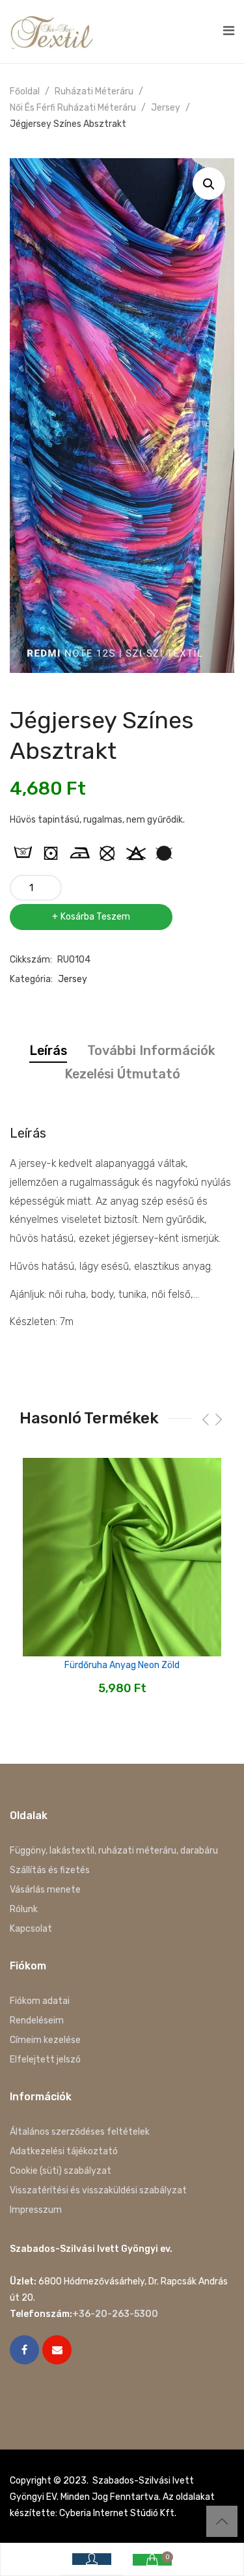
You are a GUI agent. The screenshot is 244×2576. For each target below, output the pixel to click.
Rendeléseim (37, 2021)
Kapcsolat (31, 1929)
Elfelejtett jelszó (45, 2060)
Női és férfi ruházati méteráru (73, 108)
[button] (209, 184)
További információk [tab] (151, 1050)
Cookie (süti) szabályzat (61, 2171)
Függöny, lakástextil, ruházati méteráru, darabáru (114, 1851)
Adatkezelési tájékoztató (64, 2151)
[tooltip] (23, 853)
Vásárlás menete (45, 1890)
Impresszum (36, 2210)
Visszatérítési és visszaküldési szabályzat (98, 2190)
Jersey (166, 108)
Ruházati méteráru (94, 91)
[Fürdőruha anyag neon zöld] (122, 1557)
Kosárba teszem (95, 917)
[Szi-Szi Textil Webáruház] (52, 31)
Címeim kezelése (45, 2040)
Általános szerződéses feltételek (80, 2132)
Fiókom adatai (40, 2001)
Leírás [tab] (48, 1050)
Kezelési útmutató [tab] (122, 1074)
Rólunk (24, 1909)
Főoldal (25, 91)
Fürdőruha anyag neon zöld (122, 1665)
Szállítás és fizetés (50, 1870)
